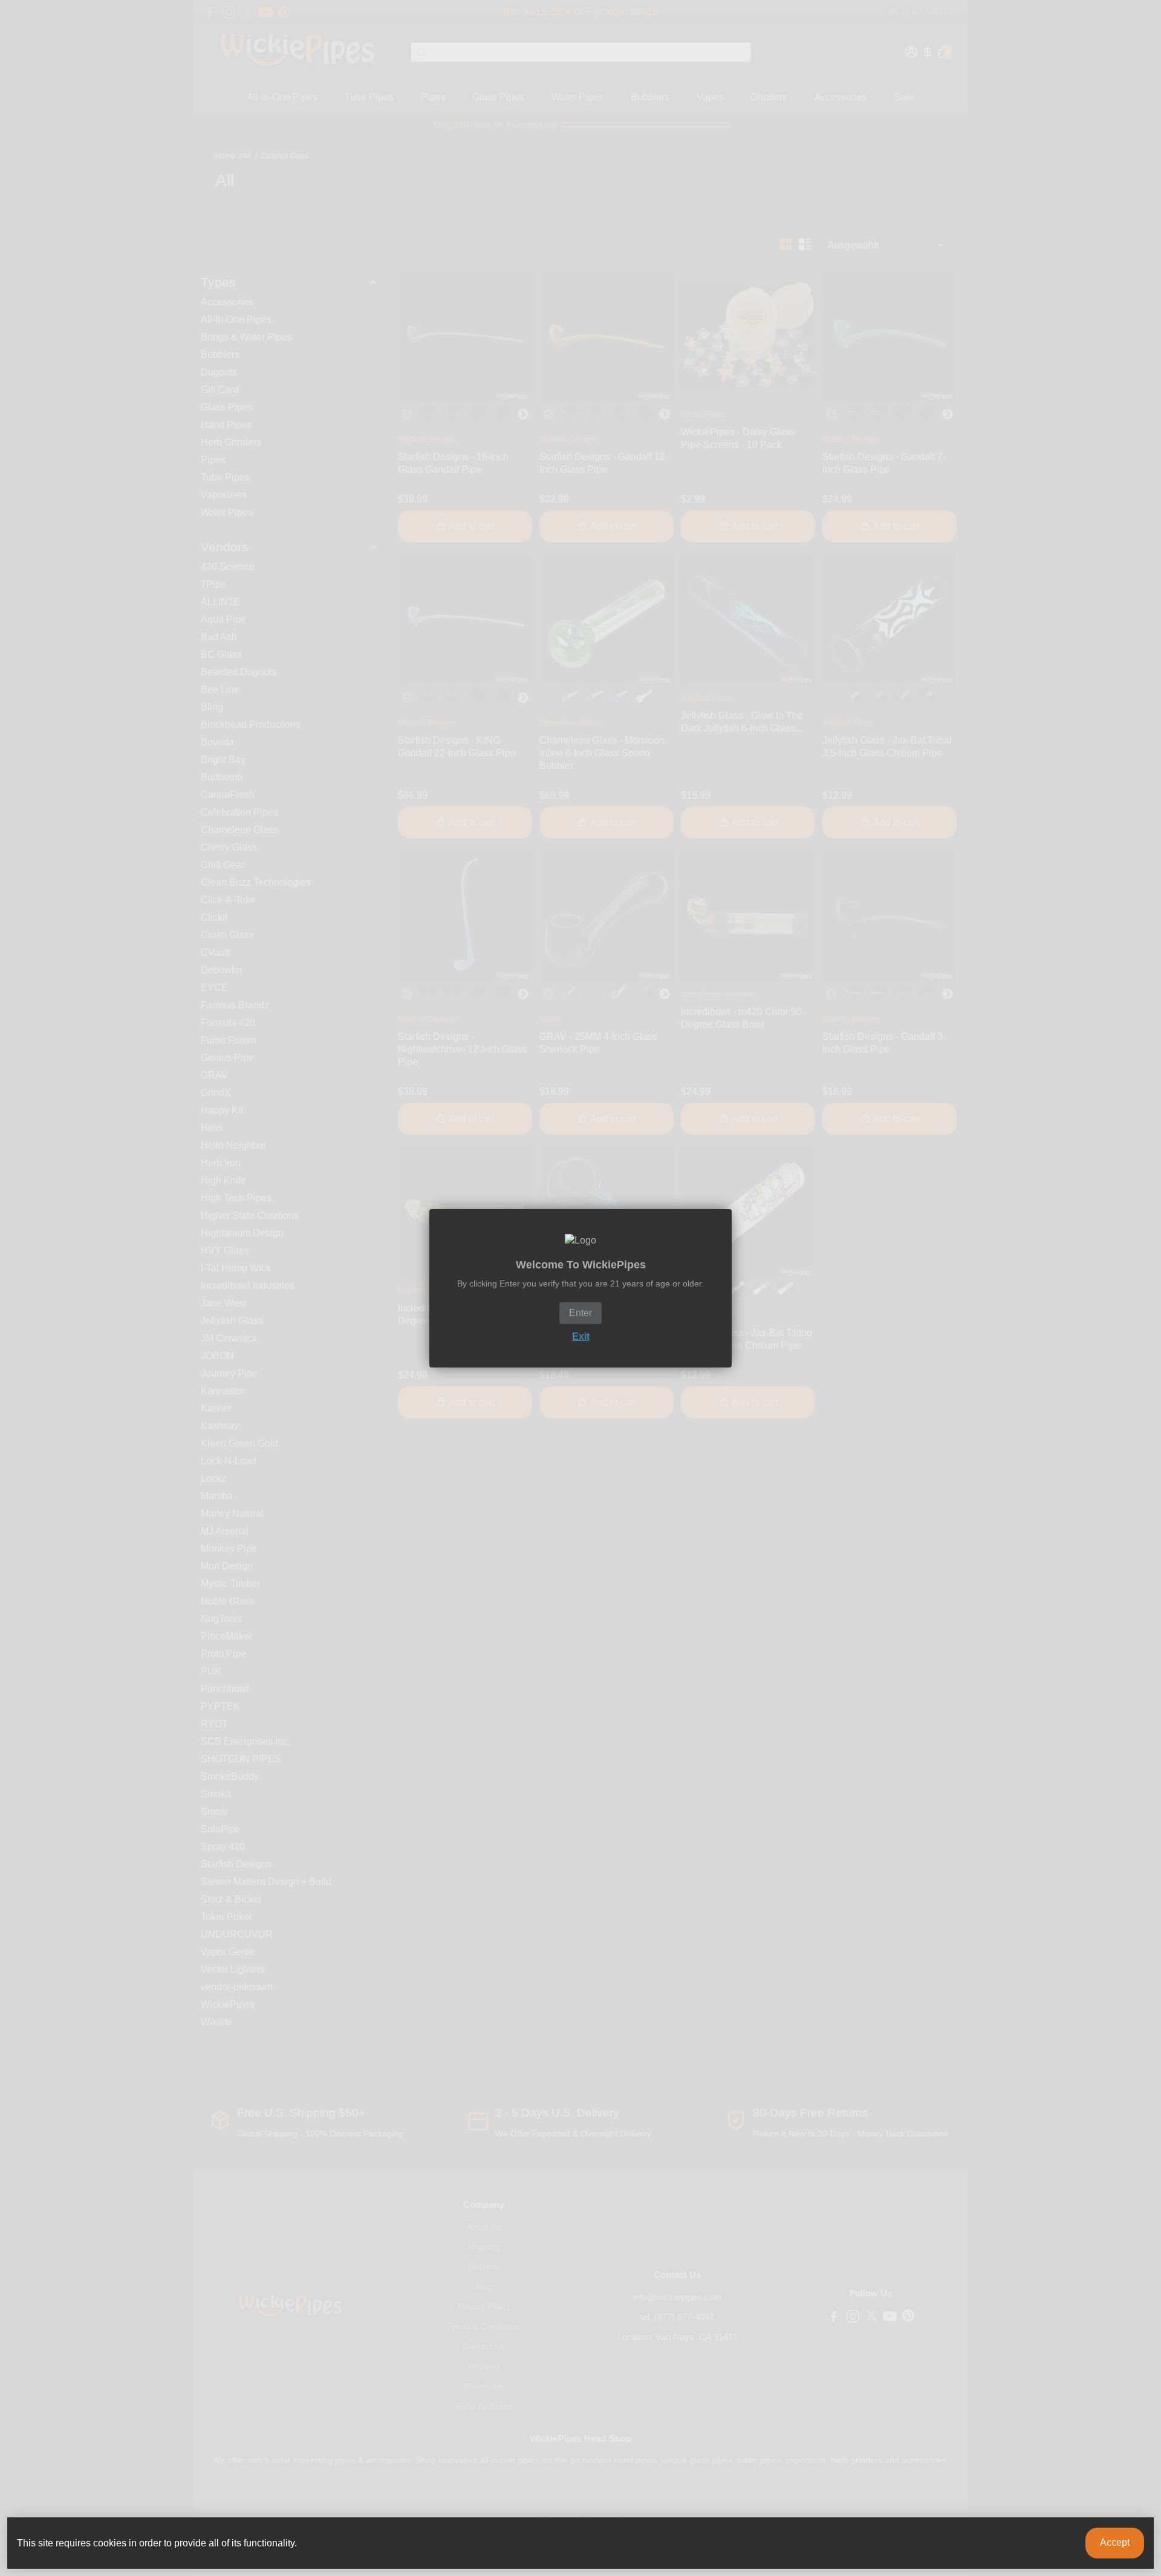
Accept (1115, 2542)
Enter (580, 1313)
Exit (581, 1336)
